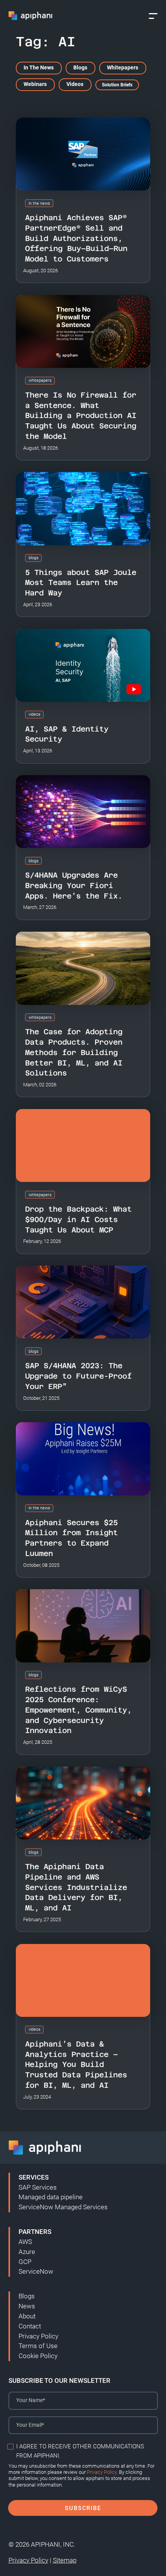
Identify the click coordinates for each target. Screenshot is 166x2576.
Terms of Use (38, 2346)
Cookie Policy (38, 2356)
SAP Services (38, 2187)
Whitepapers (123, 68)
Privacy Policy (38, 2336)
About (27, 2316)
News (27, 2306)
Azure (27, 2252)
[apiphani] (31, 16)
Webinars (35, 84)
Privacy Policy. (102, 2472)
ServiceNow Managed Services (63, 2207)
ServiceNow (36, 2271)
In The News (39, 68)
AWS (25, 2242)
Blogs (80, 68)
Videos (75, 84)
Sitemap (65, 2560)
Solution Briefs (117, 85)
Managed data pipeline (51, 2197)
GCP (25, 2262)
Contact (30, 2326)
